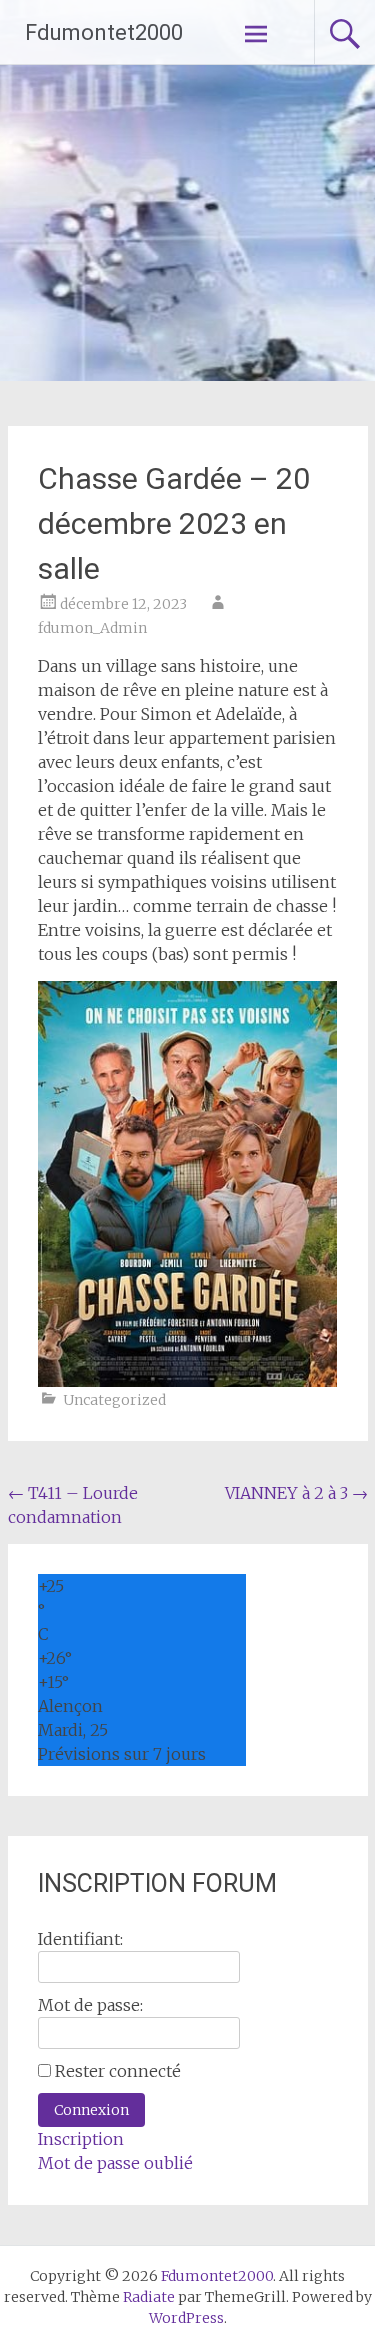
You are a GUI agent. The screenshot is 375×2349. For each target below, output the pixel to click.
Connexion (91, 2110)
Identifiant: (80, 1939)
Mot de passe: (90, 2005)
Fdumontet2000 (104, 32)
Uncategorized (114, 1400)
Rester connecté (118, 2071)
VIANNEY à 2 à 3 (296, 1493)
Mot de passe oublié (115, 2163)
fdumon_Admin (92, 628)
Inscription (81, 2139)
